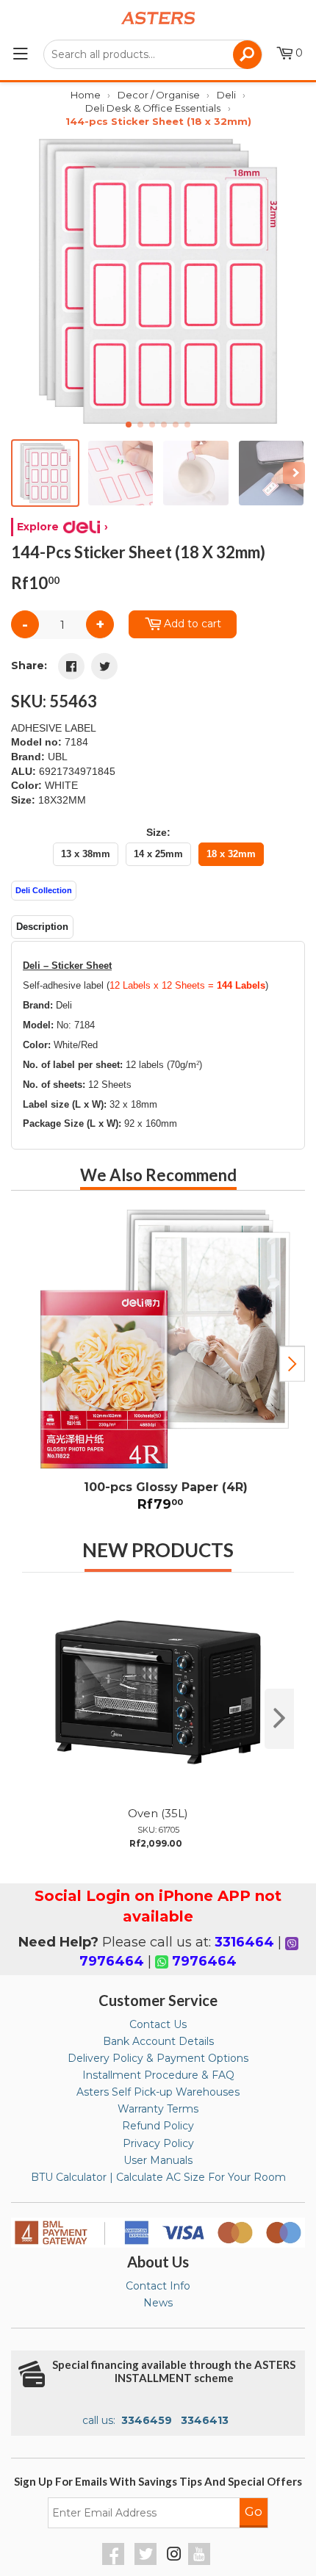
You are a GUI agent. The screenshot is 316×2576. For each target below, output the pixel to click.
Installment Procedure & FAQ (158, 2075)
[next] (279, 1719)
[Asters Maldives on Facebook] (115, 2561)
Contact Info (158, 2286)
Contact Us (158, 2024)
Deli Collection (44, 890)
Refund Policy (158, 2126)
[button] (288, 281)
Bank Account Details (158, 2041)
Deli (226, 95)
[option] (158, 1364)
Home (86, 95)
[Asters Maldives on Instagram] (174, 2556)
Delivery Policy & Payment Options (158, 2058)
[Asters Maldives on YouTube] (201, 2561)
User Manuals (158, 2160)
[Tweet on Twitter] (104, 666)
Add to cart (193, 624)
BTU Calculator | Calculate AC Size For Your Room (158, 2177)
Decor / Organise (159, 95)
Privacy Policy (158, 2143)
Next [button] (292, 1364)
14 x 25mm (158, 854)
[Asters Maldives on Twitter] (147, 2561)
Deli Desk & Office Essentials (153, 108)
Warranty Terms (158, 2109)
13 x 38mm (86, 854)
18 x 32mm (231, 854)
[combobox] (152, 54)
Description (42, 927)
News (158, 2303)
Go (254, 2511)
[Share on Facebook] (71, 666)
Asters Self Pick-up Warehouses (158, 2092)
